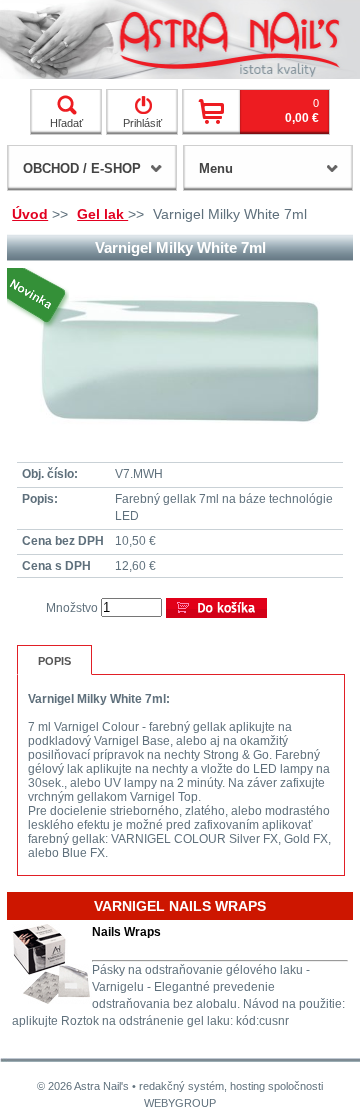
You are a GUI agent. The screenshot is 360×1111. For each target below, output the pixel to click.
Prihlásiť (142, 123)
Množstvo (72, 608)
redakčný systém (181, 1086)
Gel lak (102, 214)
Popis (54, 661)
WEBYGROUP (180, 1103)
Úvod (30, 214)
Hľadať (66, 123)
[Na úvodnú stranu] (180, 39)
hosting (247, 1086)
